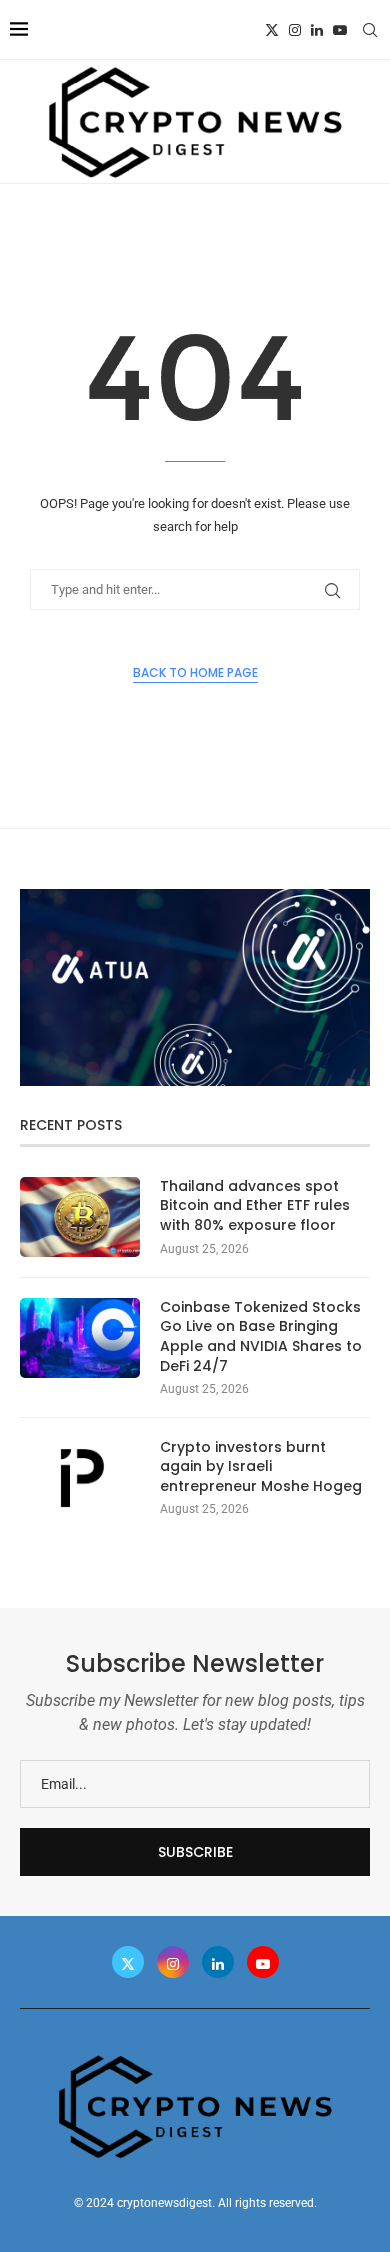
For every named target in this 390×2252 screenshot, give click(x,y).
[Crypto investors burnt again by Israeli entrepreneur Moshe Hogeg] (80, 1478)
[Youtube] (340, 30)
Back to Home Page (195, 672)
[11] (195, 897)
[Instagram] (295, 30)
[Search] (370, 30)
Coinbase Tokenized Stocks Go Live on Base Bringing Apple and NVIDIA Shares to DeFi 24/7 (261, 1337)
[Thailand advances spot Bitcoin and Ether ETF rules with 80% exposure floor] (80, 1217)
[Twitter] (272, 30)
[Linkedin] (317, 30)
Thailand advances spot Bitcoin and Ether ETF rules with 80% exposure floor (255, 1206)
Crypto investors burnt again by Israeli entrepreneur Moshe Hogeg (261, 1467)
